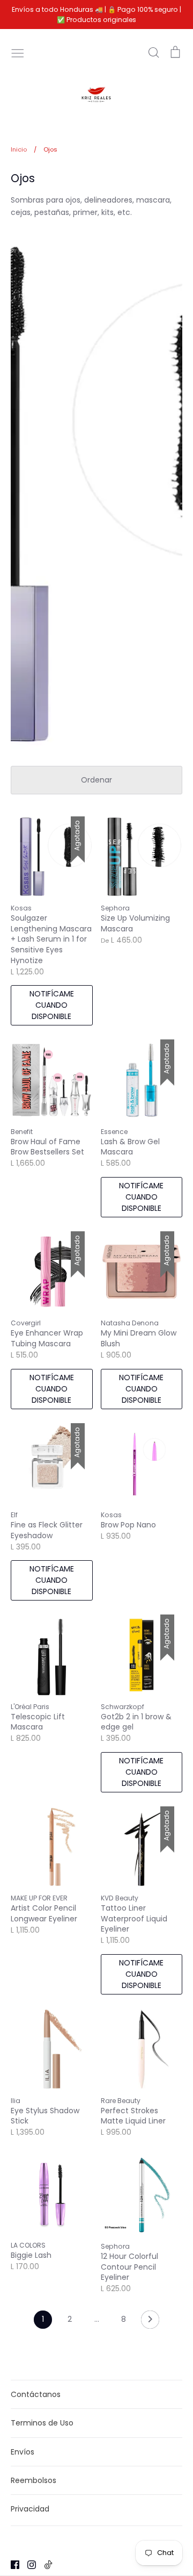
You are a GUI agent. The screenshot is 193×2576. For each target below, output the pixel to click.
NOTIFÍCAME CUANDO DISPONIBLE (52, 1005)
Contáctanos (36, 2394)
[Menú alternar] (18, 52)
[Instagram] (28, 2564)
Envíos (23, 2452)
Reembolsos (34, 2480)
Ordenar (96, 780)
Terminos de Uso (42, 2423)
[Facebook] (11, 2564)
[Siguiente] (150, 2322)
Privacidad (30, 2509)
